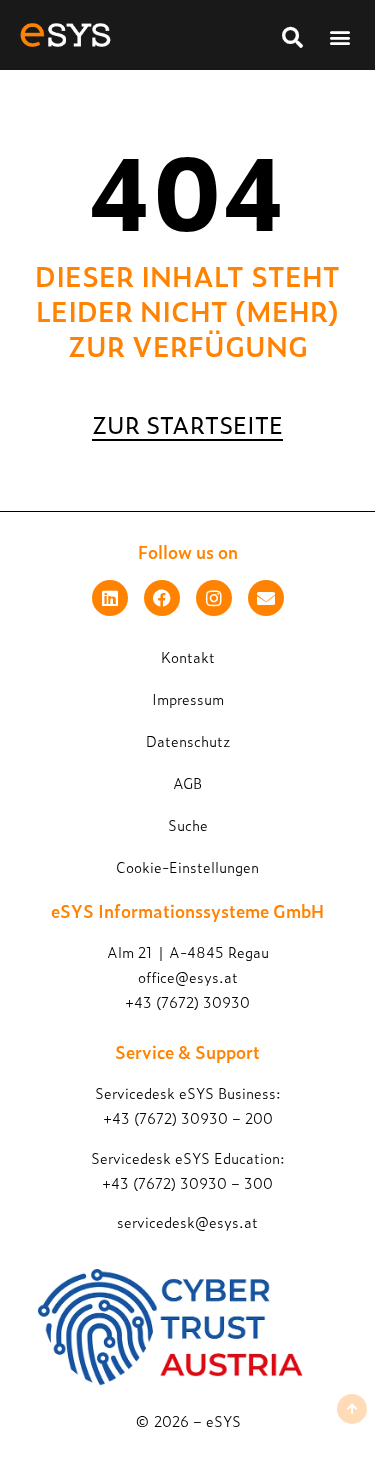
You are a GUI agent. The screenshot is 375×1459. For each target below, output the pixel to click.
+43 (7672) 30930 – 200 (188, 1117)
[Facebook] (162, 598)
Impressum (188, 698)
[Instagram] (214, 598)
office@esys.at (188, 976)
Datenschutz (188, 740)
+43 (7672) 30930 (187, 1001)
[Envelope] (266, 598)
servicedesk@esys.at (187, 1221)
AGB (187, 782)
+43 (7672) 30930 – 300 (187, 1182)
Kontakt (188, 656)
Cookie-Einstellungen (187, 866)
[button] (339, 37)
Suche (188, 824)
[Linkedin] (110, 598)
